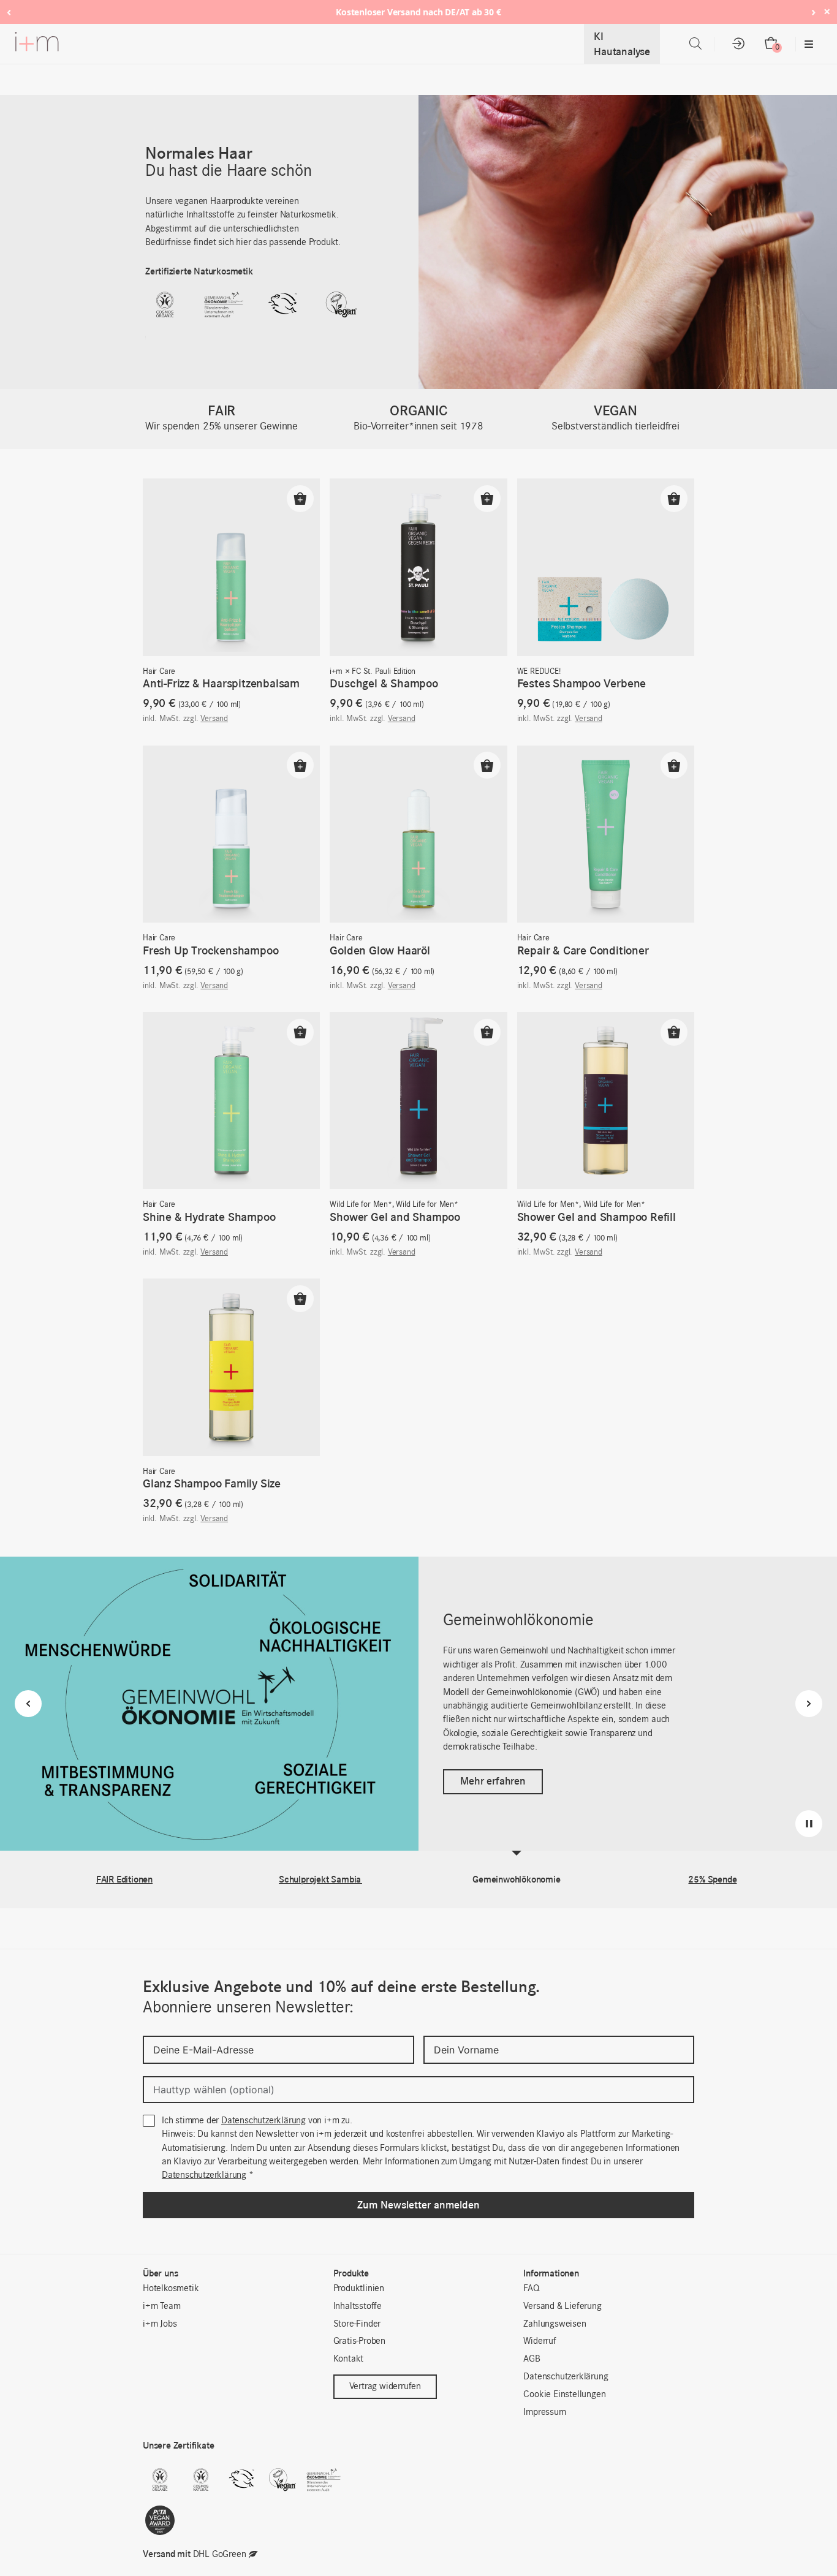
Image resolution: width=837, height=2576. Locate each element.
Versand (214, 719)
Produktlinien (359, 2289)
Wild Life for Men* (361, 1205)
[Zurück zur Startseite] (37, 44)
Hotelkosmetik (171, 2289)
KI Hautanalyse (622, 44)
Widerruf (540, 2341)
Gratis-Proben (359, 2341)
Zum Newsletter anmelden (418, 2205)
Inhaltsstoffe (358, 2306)
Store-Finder (357, 2324)
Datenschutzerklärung (263, 2121)
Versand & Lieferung (562, 2306)
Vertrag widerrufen (385, 2387)
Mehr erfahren (493, 1781)
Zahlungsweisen (555, 2324)
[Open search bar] (695, 44)
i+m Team (161, 2306)
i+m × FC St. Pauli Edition (373, 672)
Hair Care (159, 672)
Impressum (544, 2412)
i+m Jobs (160, 2324)
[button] (300, 499)
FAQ (531, 2289)
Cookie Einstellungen (564, 2395)
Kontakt (349, 2359)
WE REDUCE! (539, 672)
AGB (532, 2359)
